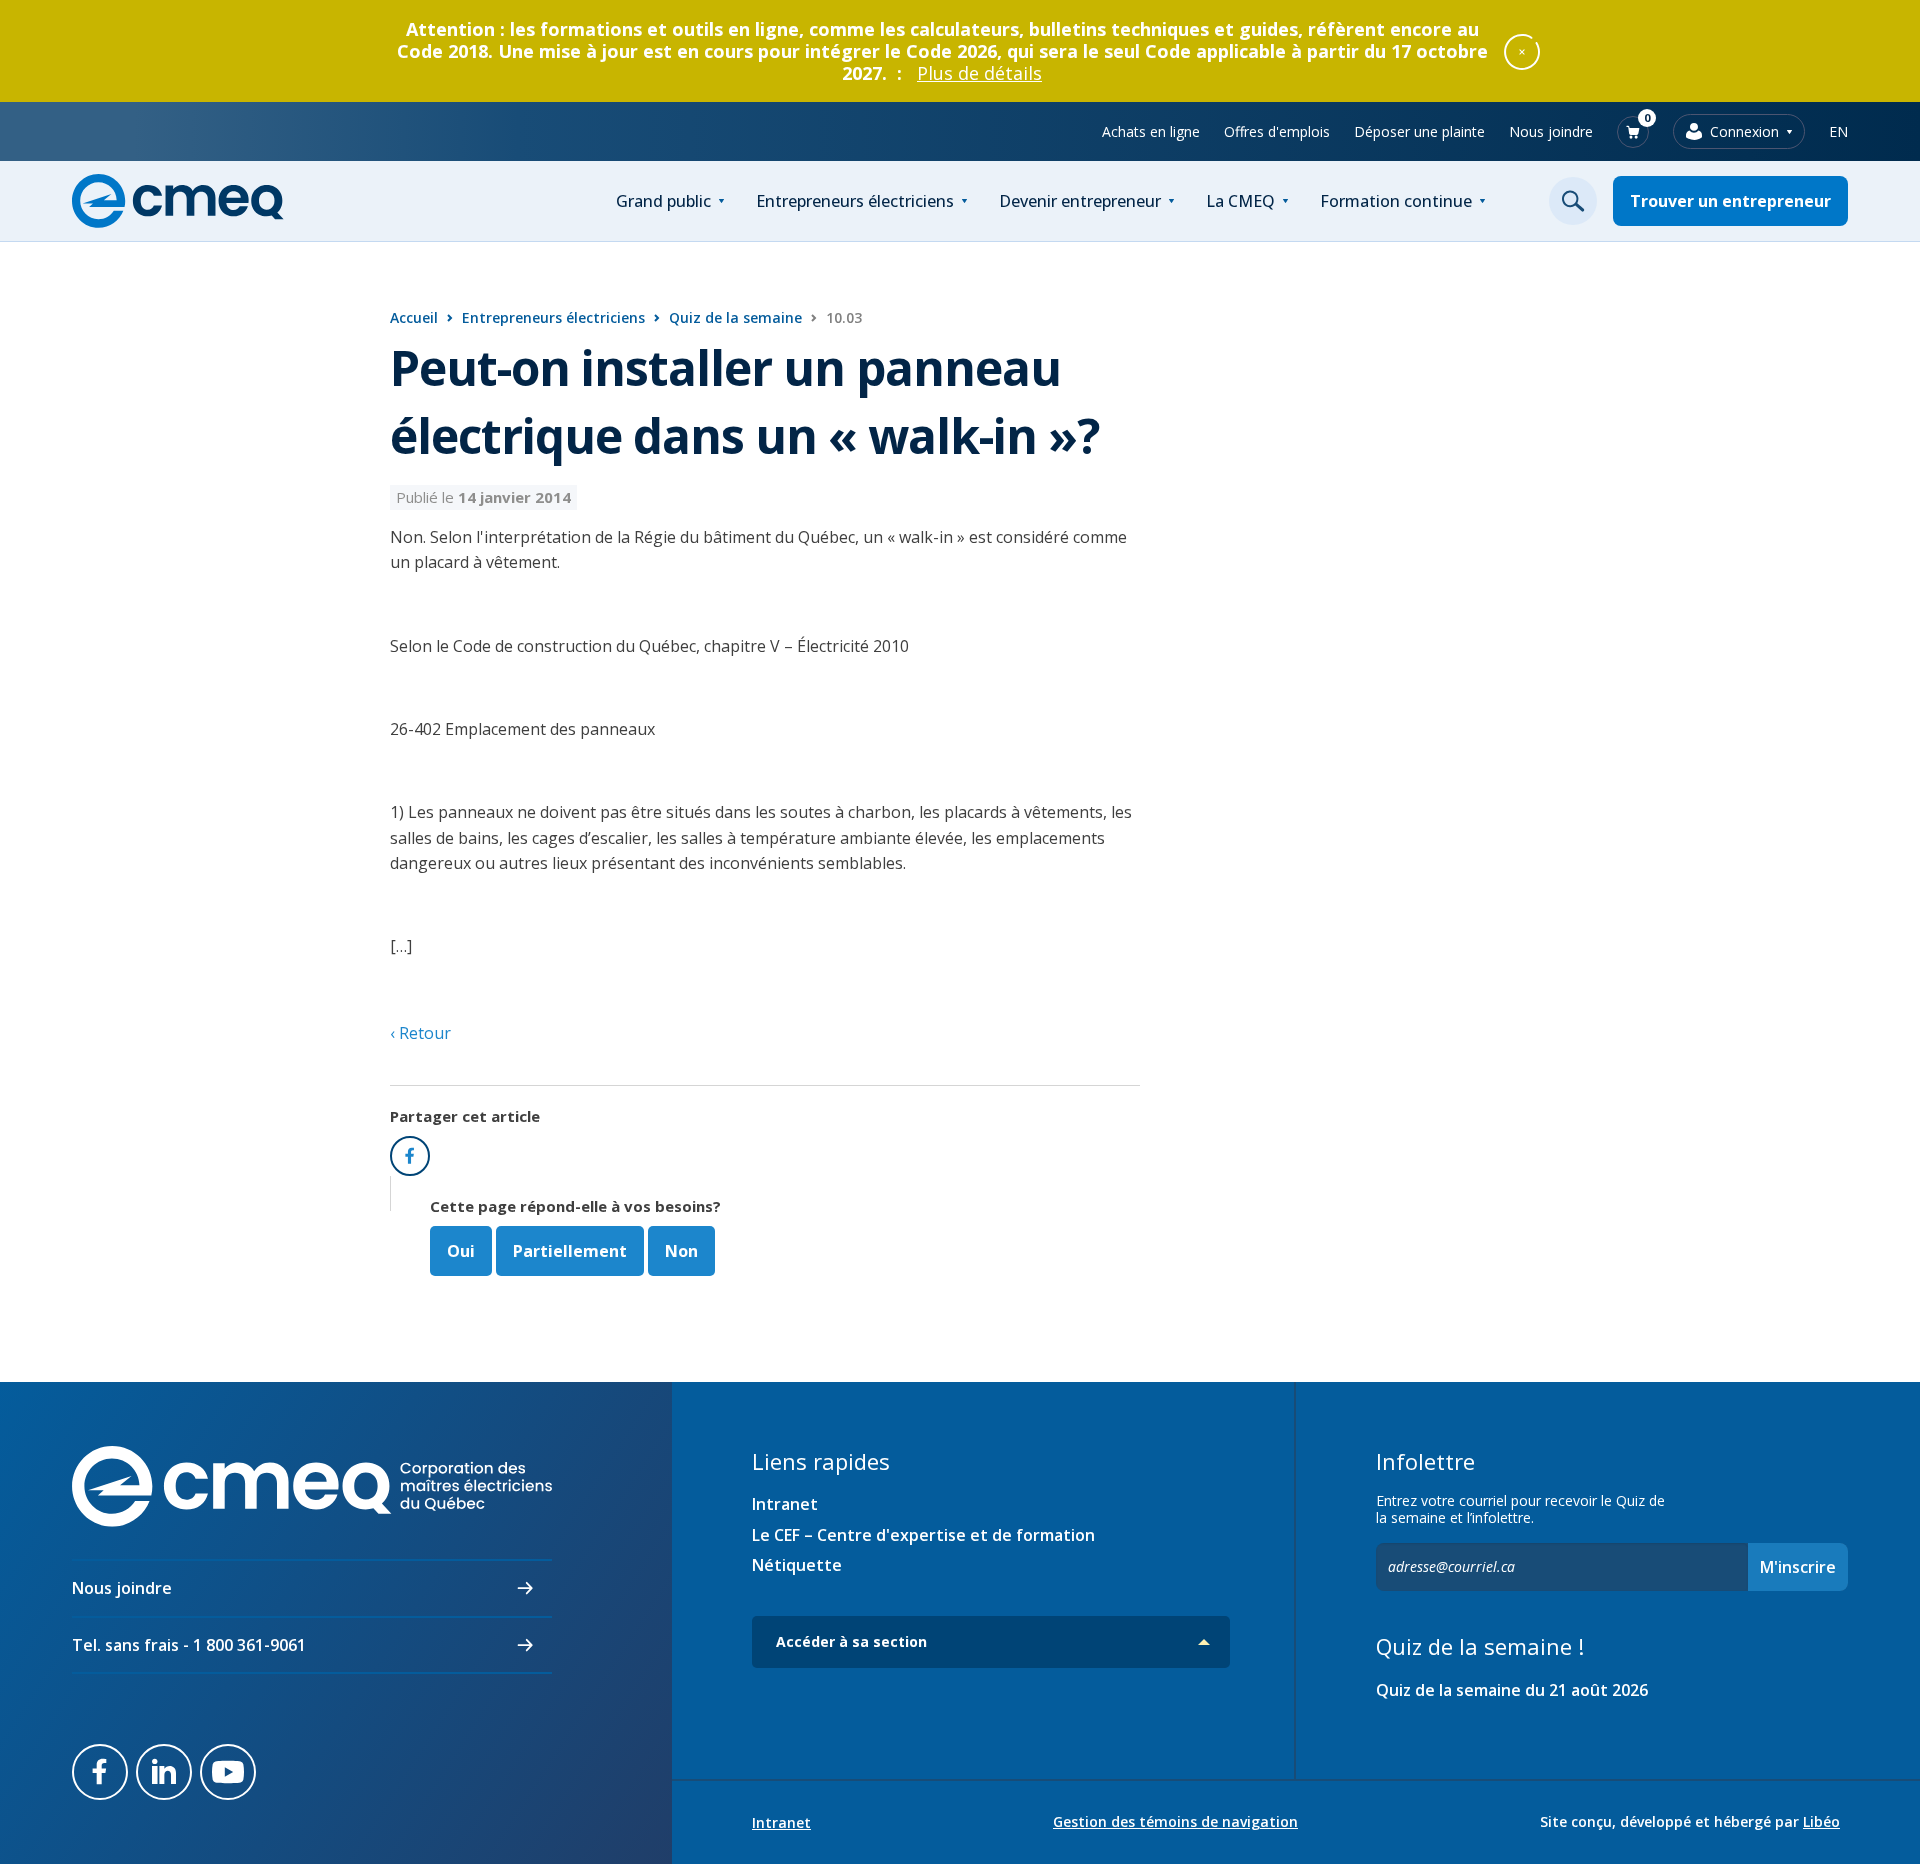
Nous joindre (1551, 131)
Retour (423, 1033)
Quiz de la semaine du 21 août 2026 (1512, 1690)
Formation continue (1396, 201)
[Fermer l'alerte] (1522, 51)
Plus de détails (979, 73)
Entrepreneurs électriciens (855, 201)
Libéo (1821, 1821)
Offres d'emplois (1277, 131)
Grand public (663, 201)
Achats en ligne (1151, 131)
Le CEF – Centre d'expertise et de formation (923, 1535)
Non (681, 1251)
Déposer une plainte (1419, 131)
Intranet (785, 1504)
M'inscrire (1798, 1567)
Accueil (414, 317)
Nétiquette (797, 1565)
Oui (461, 1251)
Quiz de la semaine (735, 317)
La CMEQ (1240, 201)
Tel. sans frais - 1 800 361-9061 (189, 1645)
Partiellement (570, 1251)
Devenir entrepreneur (1080, 201)
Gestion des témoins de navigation (1175, 1822)
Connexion (1744, 131)
